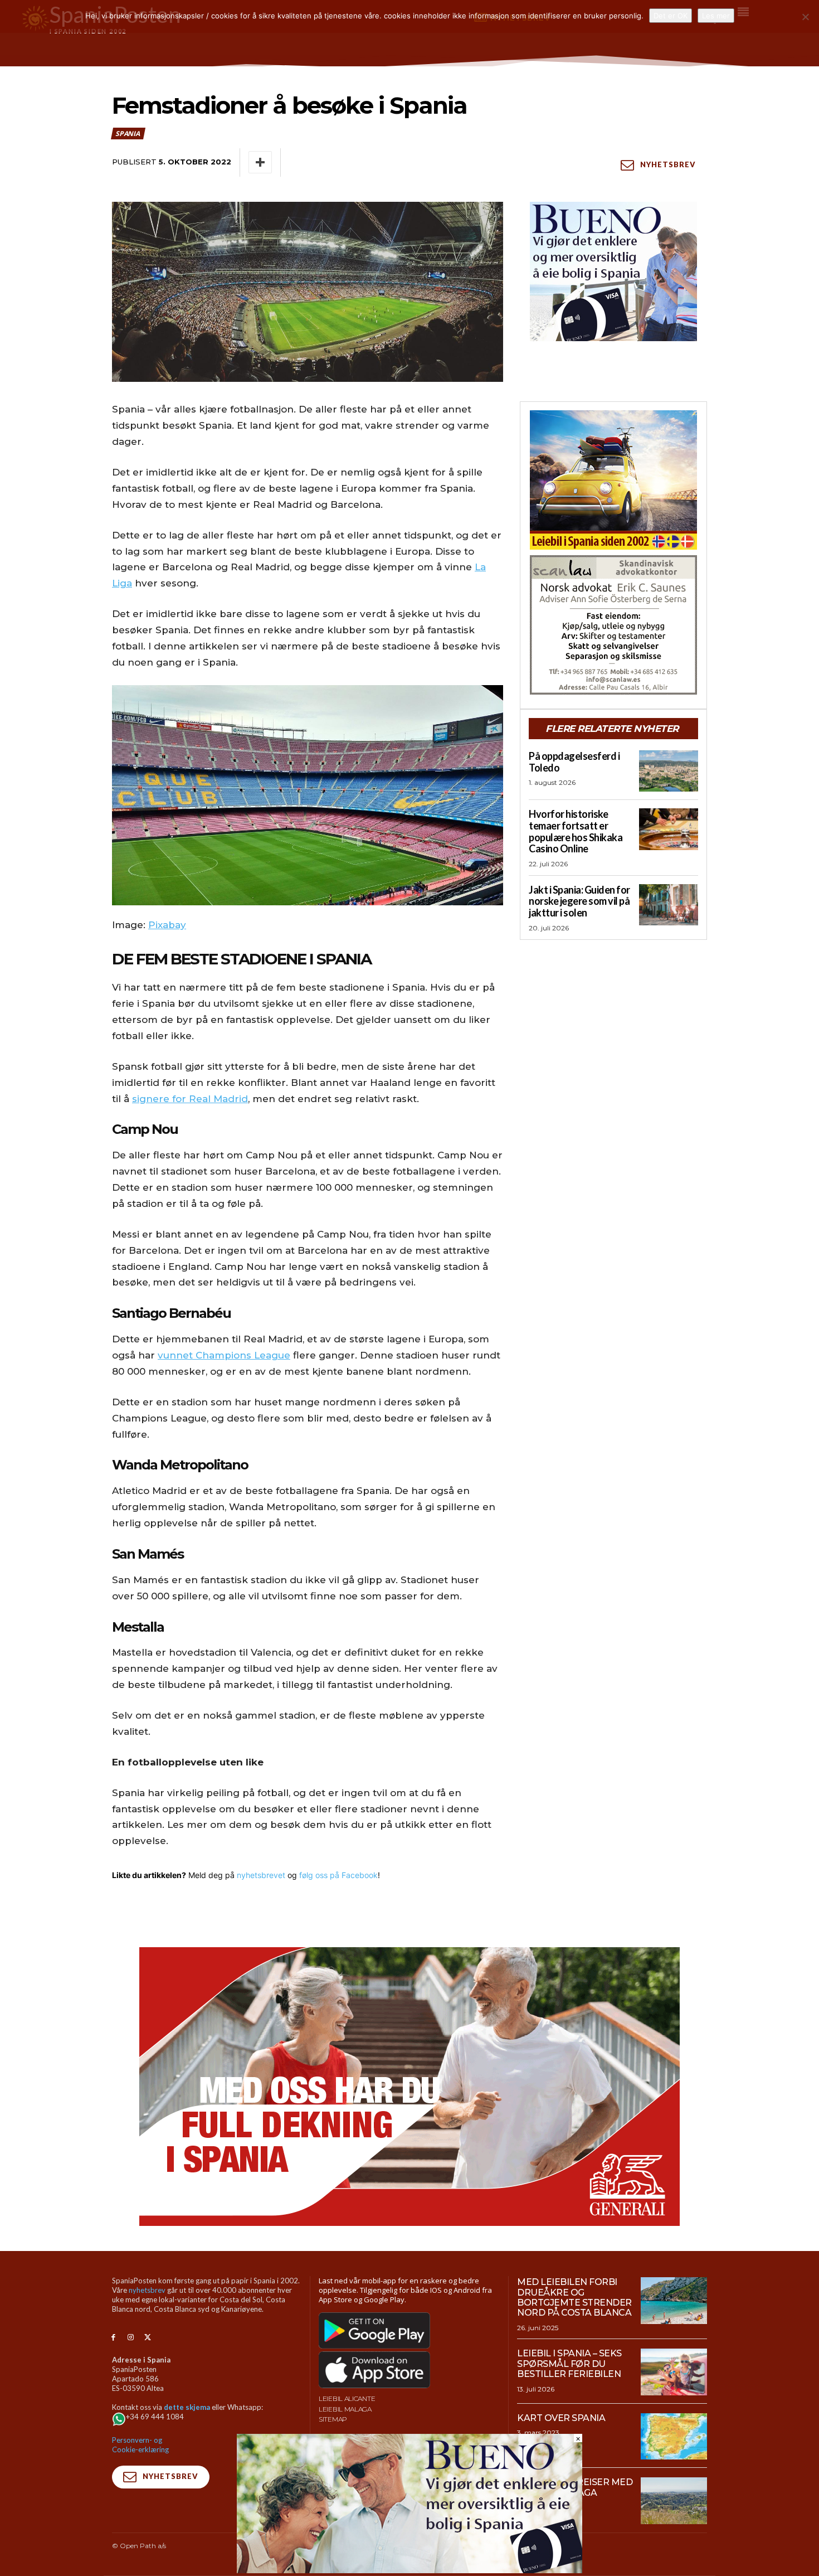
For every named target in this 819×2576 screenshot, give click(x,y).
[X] (148, 2338)
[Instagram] (131, 2338)
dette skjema (187, 2407)
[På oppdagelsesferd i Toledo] (669, 771)
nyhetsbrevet (261, 1875)
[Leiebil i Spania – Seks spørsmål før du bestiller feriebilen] (674, 2372)
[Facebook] (113, 2338)
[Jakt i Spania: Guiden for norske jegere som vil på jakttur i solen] (669, 905)
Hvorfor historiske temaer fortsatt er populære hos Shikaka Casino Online (576, 831)
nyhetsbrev (147, 2290)
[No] (805, 17)
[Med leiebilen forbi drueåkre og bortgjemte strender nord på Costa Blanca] (674, 2301)
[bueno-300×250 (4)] (613, 271)
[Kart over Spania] (674, 2437)
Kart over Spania (561, 2418)
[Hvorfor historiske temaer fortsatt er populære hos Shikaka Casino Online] (669, 829)
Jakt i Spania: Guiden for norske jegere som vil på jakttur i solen (579, 901)
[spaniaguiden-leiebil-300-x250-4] (613, 480)
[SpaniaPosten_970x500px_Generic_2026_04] (409, 2087)
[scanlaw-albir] (613, 625)
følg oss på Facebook (338, 1875)
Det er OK (671, 16)
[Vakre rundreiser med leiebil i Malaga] (674, 2501)
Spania (128, 134)
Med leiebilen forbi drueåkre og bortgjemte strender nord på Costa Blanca (574, 2297)
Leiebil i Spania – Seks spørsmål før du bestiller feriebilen (569, 2364)
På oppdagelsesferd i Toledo (574, 762)
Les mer (716, 16)
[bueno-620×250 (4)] (409, 2570)
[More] (260, 162)
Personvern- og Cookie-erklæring (140, 2445)
